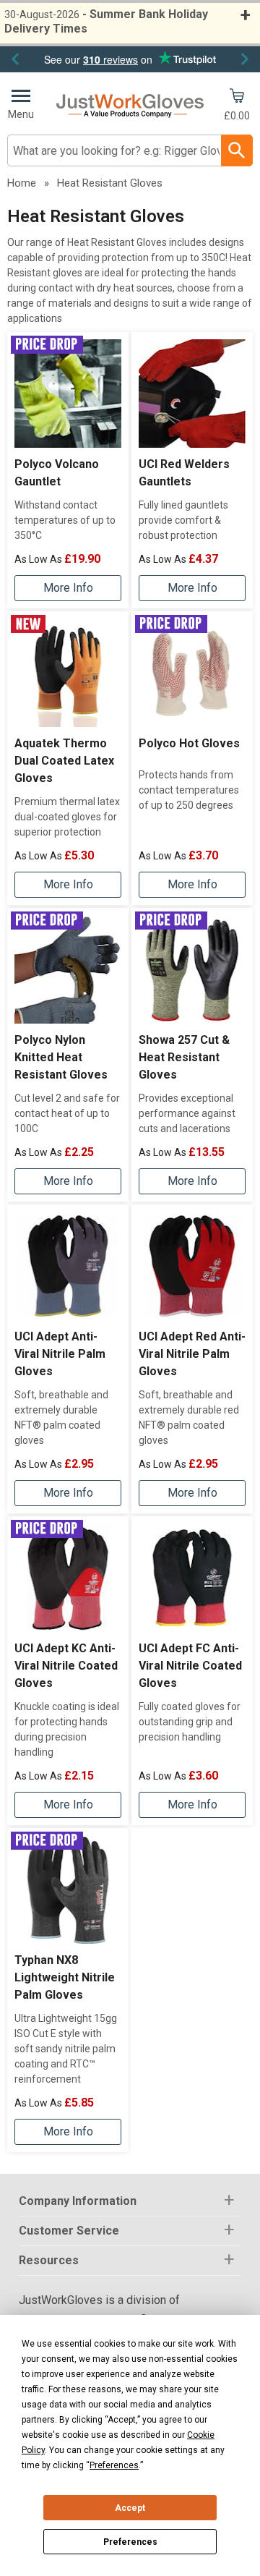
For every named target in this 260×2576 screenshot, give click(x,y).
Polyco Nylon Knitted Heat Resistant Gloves (61, 1057)
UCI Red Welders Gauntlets (184, 473)
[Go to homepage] (130, 106)
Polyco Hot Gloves (189, 743)
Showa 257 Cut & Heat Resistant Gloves (184, 1057)
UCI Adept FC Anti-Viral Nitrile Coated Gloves (190, 1666)
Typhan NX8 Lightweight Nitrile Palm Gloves (65, 1977)
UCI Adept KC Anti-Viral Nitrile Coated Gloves (66, 1666)
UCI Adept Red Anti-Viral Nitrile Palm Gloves (192, 1354)
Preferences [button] (114, 2465)
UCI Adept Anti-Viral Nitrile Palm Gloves (60, 1354)
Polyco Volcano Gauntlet (57, 473)
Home (22, 183)
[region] (68, 394)
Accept (130, 2508)
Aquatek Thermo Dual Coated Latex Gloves (64, 761)
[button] (130, 2202)
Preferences (130, 2542)
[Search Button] (237, 150)
